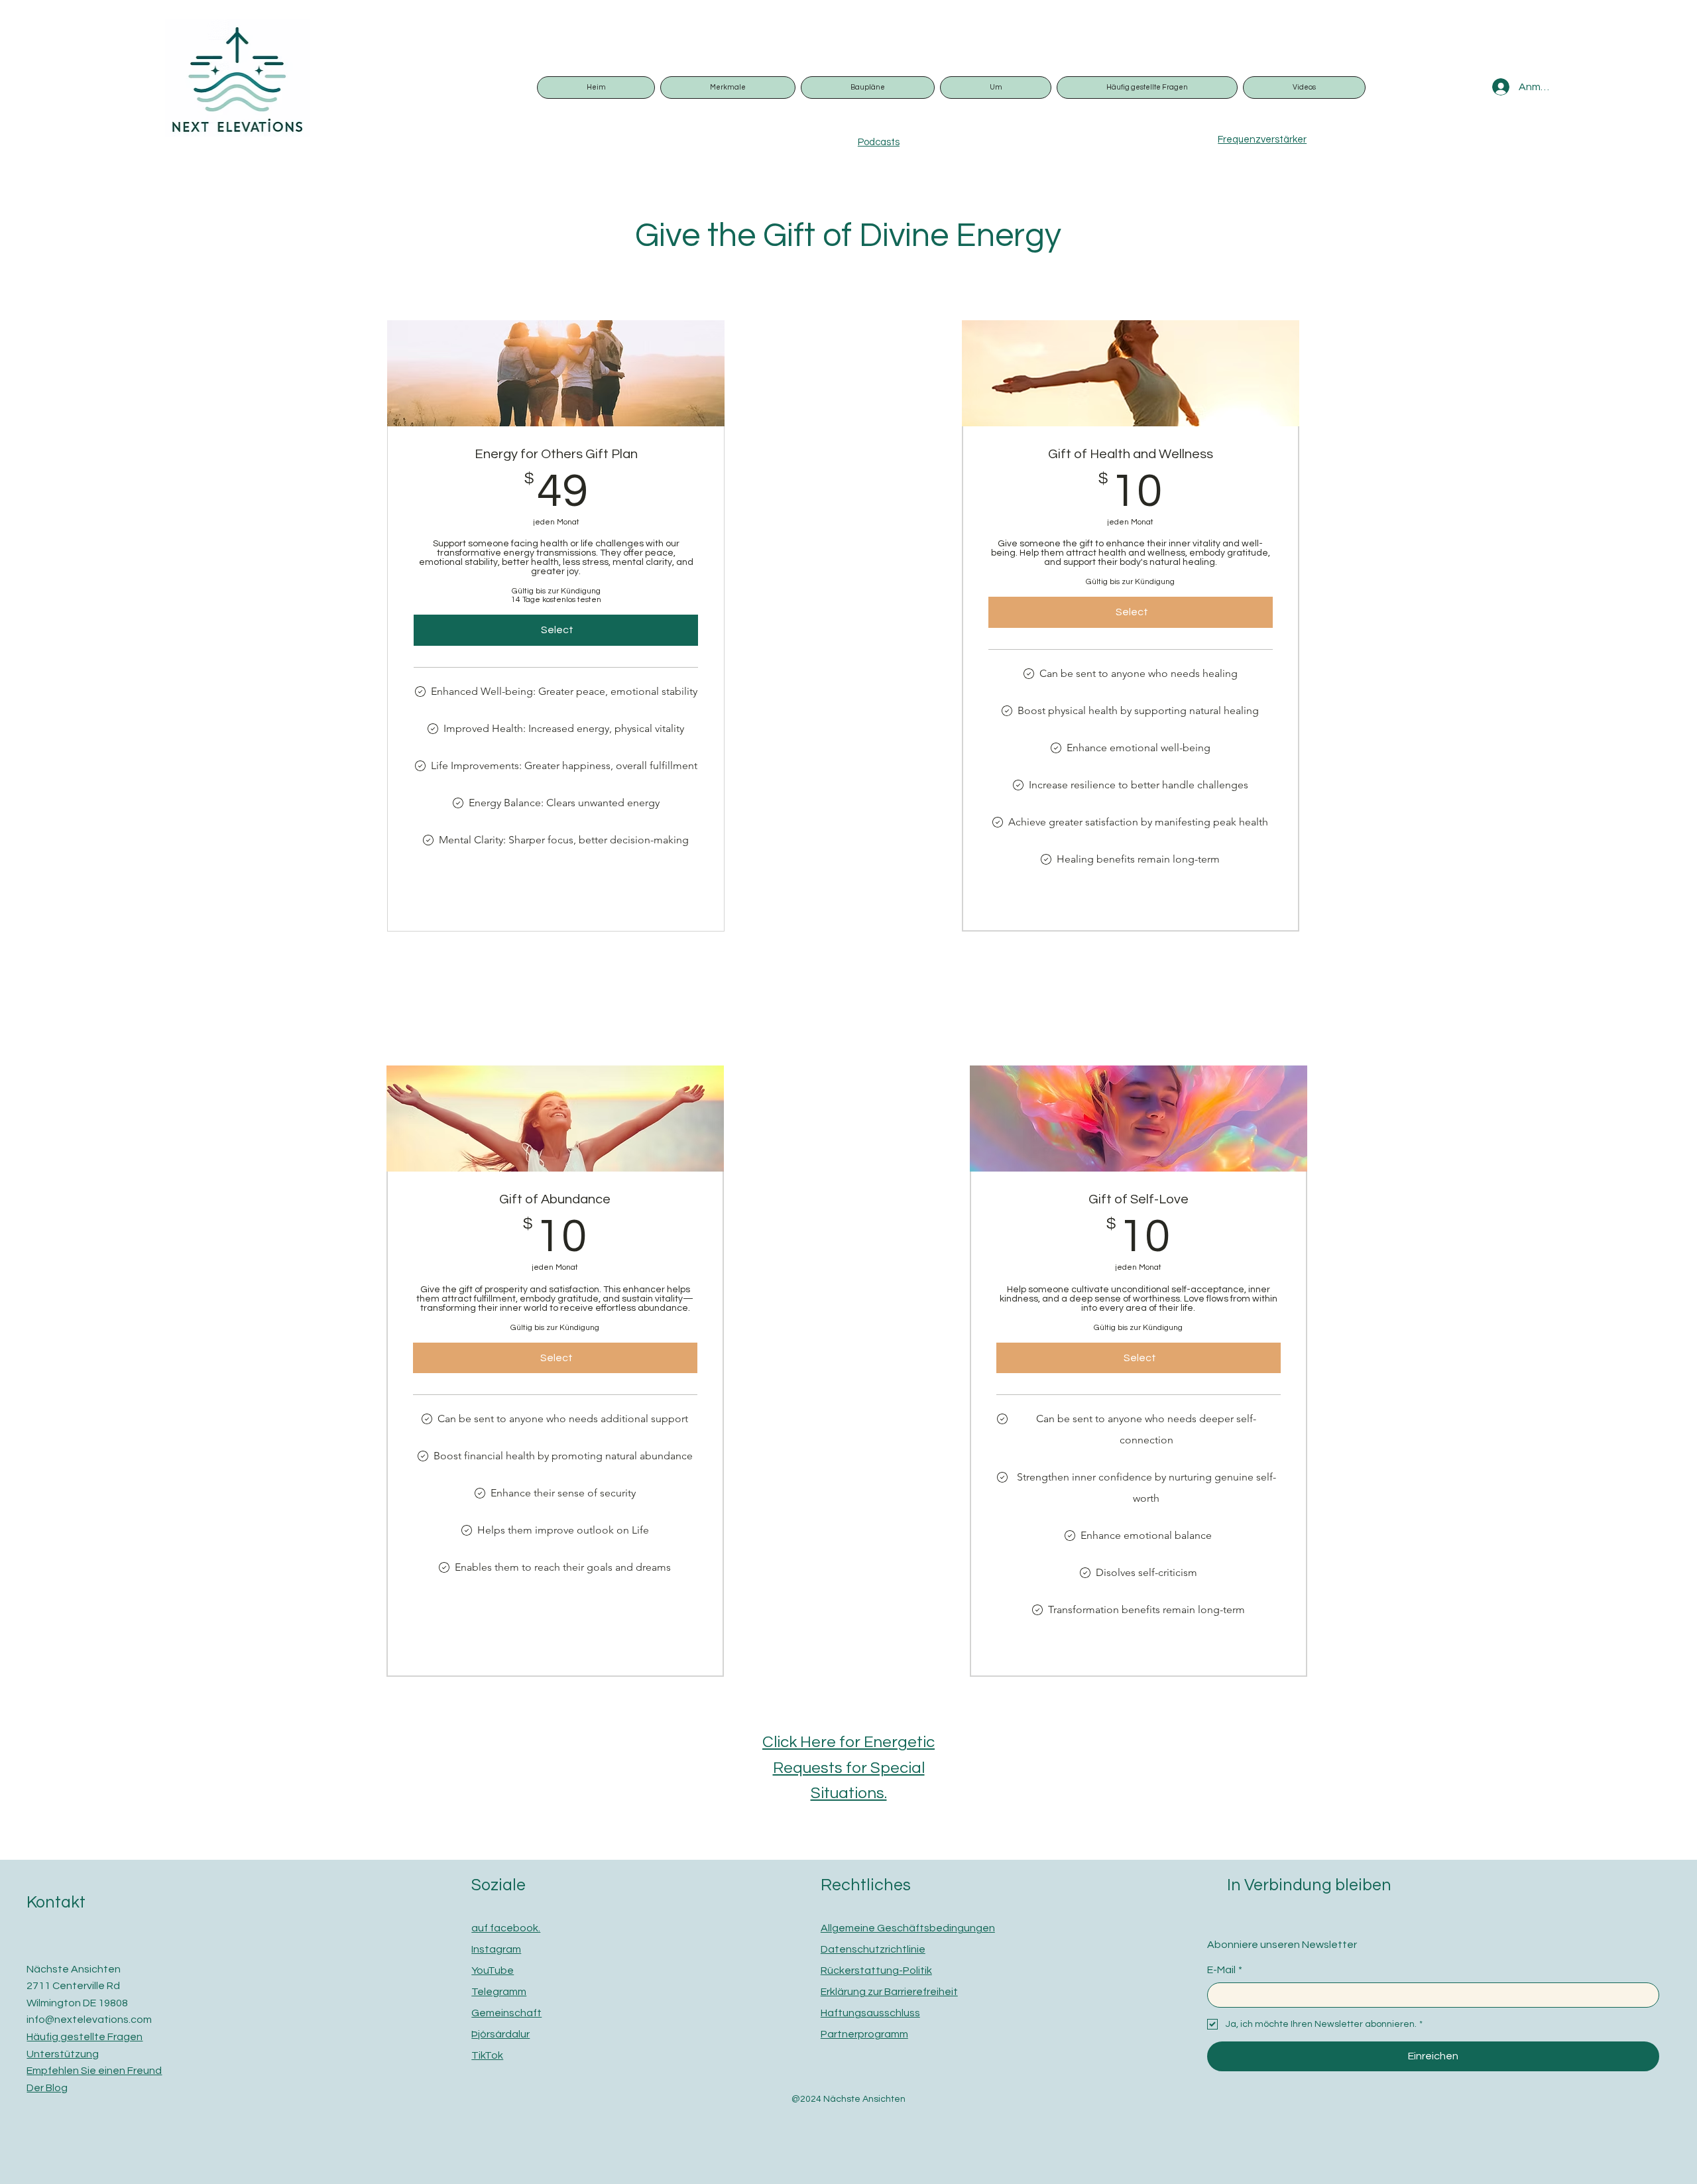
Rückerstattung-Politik (876, 1971)
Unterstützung (63, 2054)
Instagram (496, 1949)
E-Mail (1225, 1970)
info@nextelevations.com (89, 2020)
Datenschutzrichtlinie (873, 1949)
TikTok (487, 2055)
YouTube (493, 1971)
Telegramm (499, 1992)
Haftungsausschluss (870, 2013)
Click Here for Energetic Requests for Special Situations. (848, 1768)
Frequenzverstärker (1262, 140)
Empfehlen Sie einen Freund (94, 2071)
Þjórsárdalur (500, 2034)
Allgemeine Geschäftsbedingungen (908, 1928)
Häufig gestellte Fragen (85, 2037)
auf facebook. (506, 1928)
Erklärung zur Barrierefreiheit (889, 1992)
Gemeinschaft (506, 2013)
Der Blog (47, 2088)
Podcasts (879, 142)
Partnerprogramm (864, 2034)
